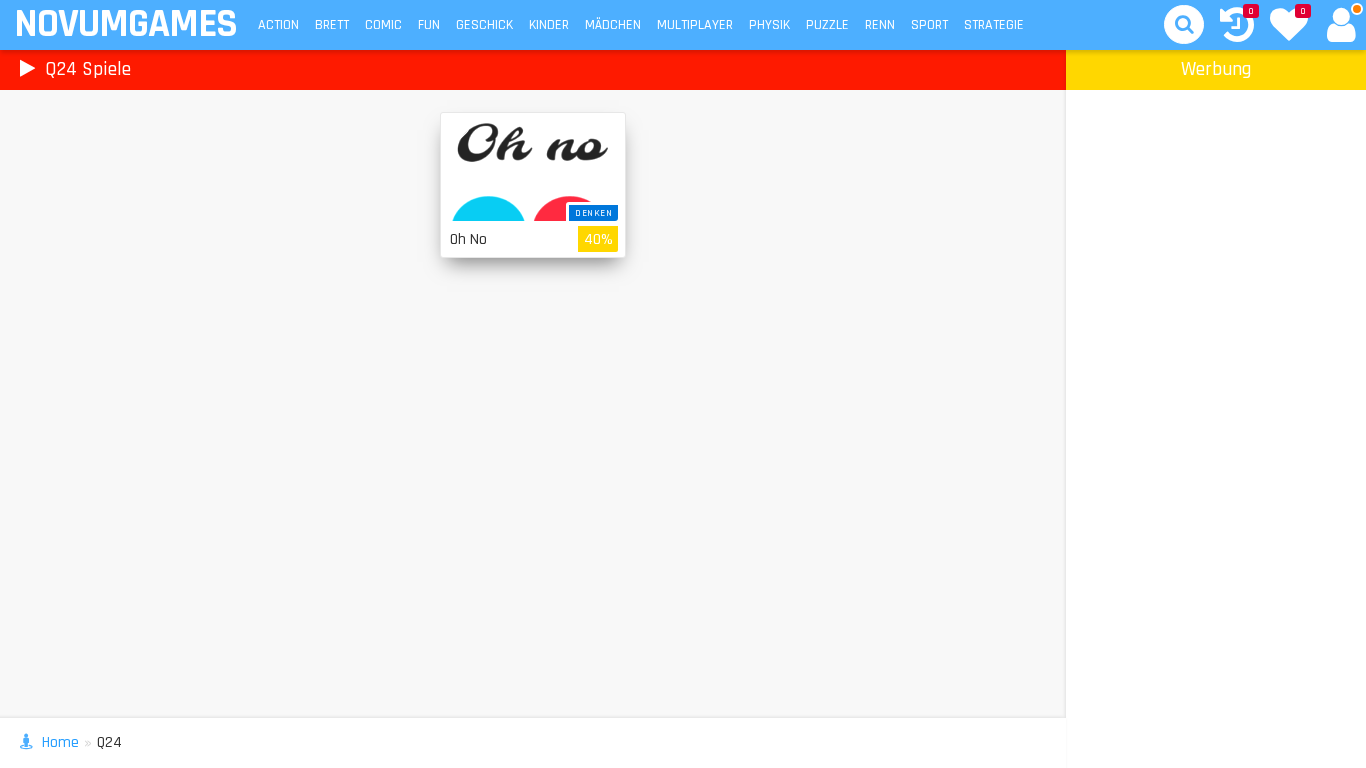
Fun (429, 25)
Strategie (994, 25)
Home (60, 742)
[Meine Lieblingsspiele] (1289, 27)
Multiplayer (695, 25)
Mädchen (613, 25)
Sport (929, 25)
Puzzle (827, 25)
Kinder (549, 25)
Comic (383, 25)
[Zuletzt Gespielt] (1237, 27)
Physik (769, 25)
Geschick (484, 25)
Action (278, 25)
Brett (332, 25)
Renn (880, 25)
